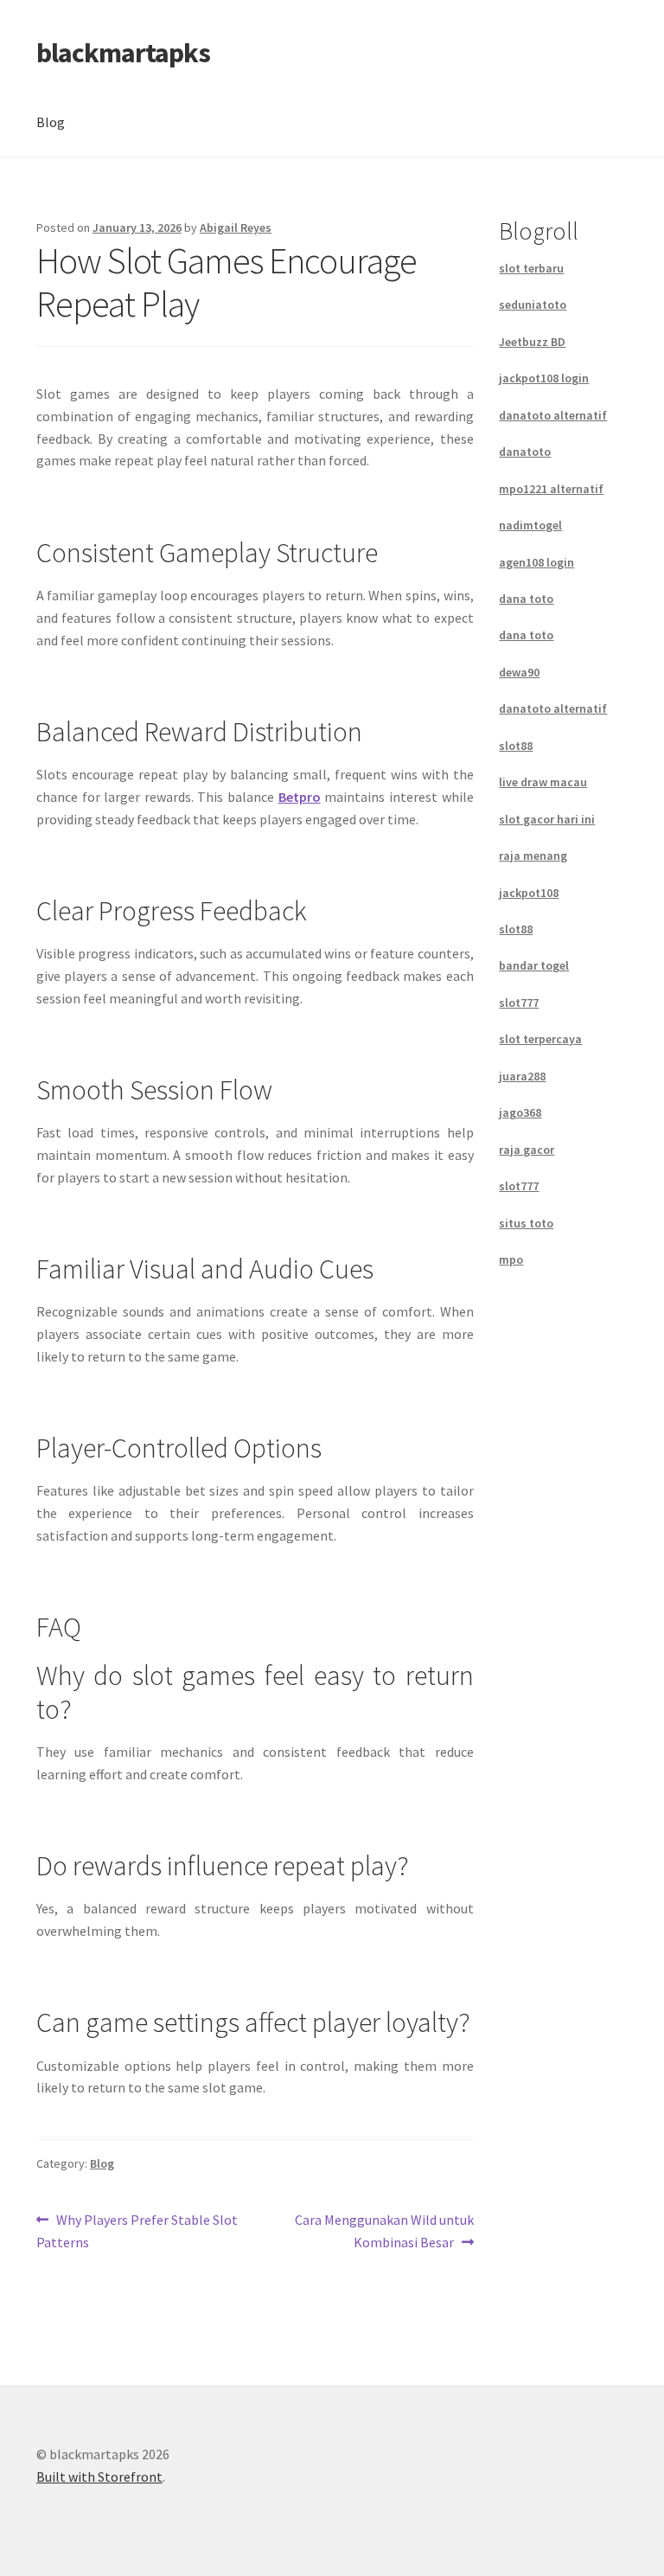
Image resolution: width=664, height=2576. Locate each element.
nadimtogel (530, 525)
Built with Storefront (99, 2477)
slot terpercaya (540, 1039)
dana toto (526, 599)
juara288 (522, 1076)
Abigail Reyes (236, 227)
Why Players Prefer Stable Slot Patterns (137, 2230)
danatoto (525, 452)
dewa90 (519, 672)
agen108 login (536, 562)
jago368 (520, 1112)
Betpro (300, 797)
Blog (51, 122)
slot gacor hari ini (547, 819)
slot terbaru (531, 268)
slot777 (519, 1003)
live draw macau (543, 782)
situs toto (526, 1223)
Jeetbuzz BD (532, 342)
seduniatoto (533, 304)
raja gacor (527, 1150)
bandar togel (534, 965)
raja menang (533, 855)
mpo (511, 1259)
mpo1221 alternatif (551, 489)
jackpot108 (529, 893)
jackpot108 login (544, 378)
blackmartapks (123, 53)
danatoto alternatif (553, 415)
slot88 (516, 746)
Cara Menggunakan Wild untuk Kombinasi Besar (384, 2230)
